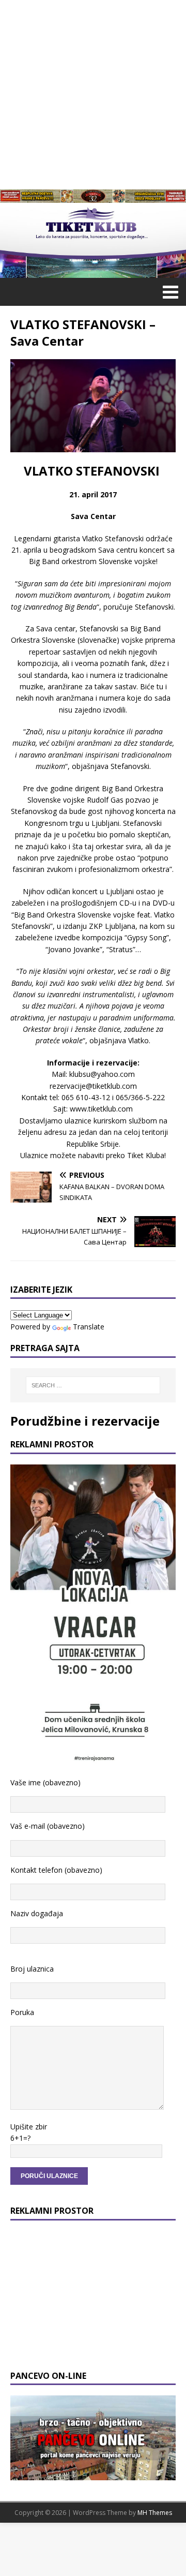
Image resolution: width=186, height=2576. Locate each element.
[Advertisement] (93, 93)
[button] (169, 291)
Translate (89, 1327)
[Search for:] (93, 1385)
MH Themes (155, 2513)
